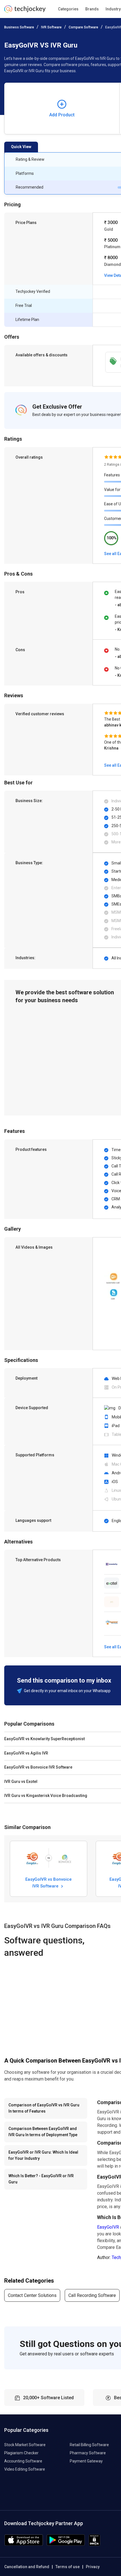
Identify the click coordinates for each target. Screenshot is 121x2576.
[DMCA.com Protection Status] (94, 2544)
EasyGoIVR (108, 2227)
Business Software (19, 27)
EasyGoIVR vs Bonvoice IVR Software (49, 1882)
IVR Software (51, 27)
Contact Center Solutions (32, 2295)
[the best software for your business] (25, 11)
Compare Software (83, 27)
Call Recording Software (92, 2295)
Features (112, 475)
